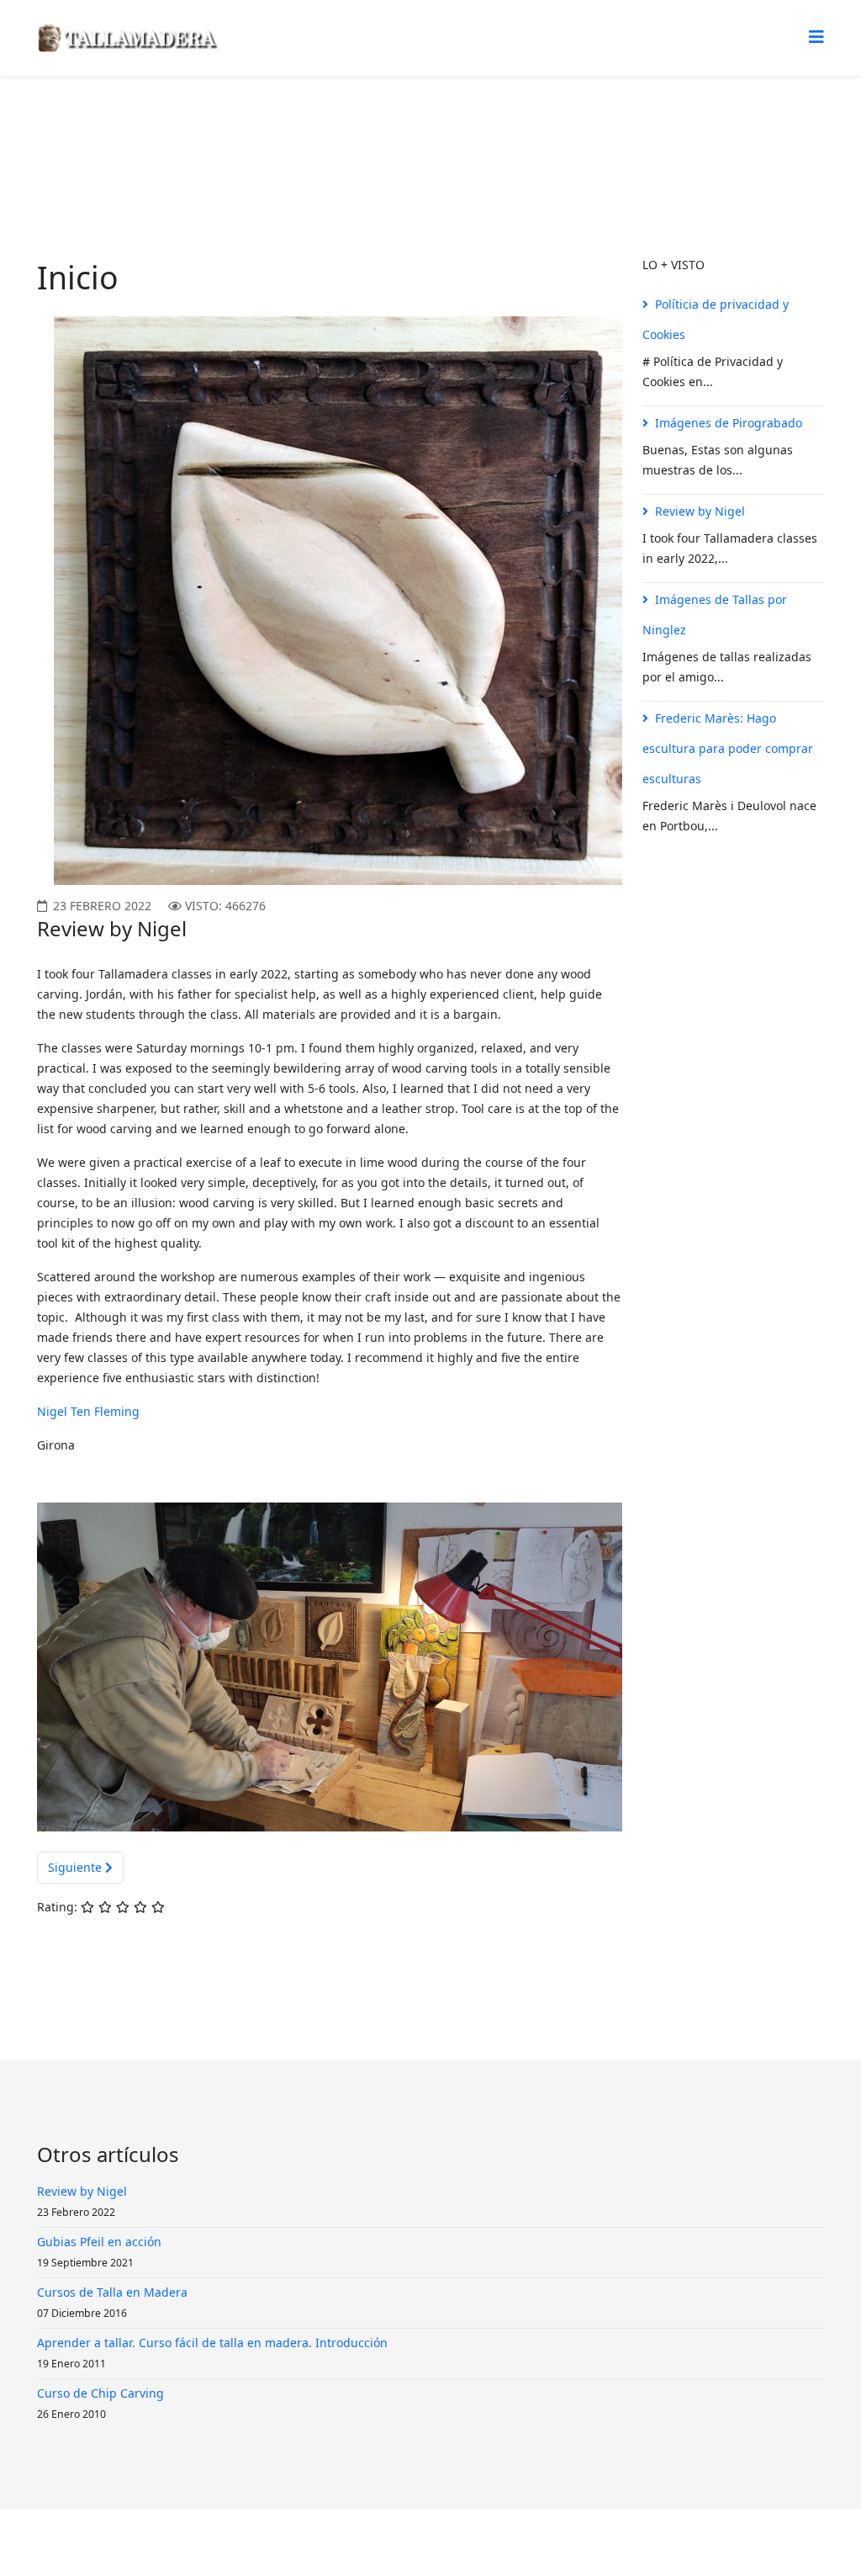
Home (126, 139)
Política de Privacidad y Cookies (437, 2542)
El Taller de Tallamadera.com (241, 139)
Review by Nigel (700, 511)
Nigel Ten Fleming (88, 1411)
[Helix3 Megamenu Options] (816, 37)
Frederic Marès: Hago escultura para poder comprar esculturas (728, 748)
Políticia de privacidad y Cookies (716, 319)
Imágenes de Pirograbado (729, 423)
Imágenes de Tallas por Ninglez (715, 615)
